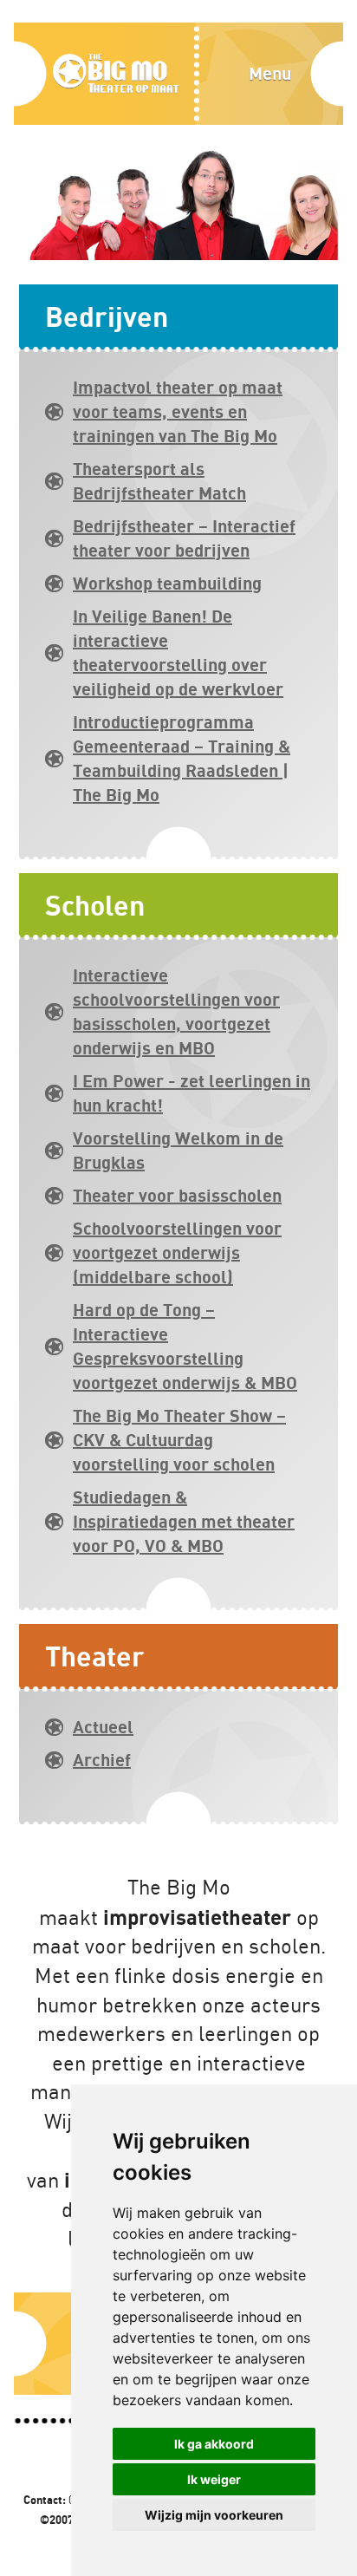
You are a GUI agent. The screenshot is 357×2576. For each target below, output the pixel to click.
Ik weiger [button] (214, 2479)
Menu (270, 73)
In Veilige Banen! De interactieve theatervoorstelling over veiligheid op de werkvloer (178, 652)
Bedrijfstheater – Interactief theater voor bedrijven (184, 538)
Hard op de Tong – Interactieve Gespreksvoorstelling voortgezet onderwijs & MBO (185, 1346)
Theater (95, 1656)
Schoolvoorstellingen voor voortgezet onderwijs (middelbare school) (177, 1252)
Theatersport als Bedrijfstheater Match (159, 481)
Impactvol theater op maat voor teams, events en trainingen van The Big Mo (178, 411)
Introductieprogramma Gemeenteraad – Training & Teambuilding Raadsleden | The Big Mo (182, 758)
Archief (102, 1760)
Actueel (103, 1727)
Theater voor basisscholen (177, 1195)
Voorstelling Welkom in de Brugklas (178, 1150)
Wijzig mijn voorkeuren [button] (214, 2515)
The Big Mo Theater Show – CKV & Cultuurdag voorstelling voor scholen (179, 1440)
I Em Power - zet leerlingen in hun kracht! (191, 1093)
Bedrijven (107, 316)
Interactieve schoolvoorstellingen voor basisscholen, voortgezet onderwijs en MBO (176, 1011)
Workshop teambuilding (167, 583)
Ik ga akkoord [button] (214, 2444)
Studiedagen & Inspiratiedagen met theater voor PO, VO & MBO (184, 1521)
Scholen (95, 905)
